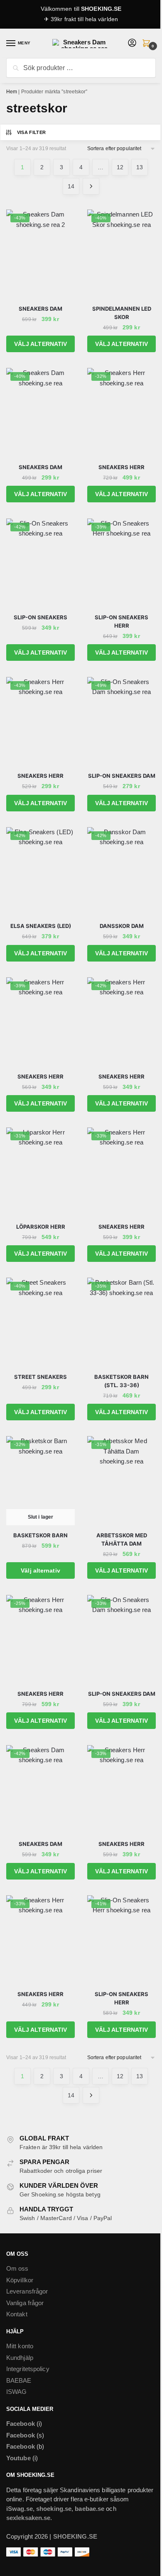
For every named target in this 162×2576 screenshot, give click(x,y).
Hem (12, 92)
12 (120, 167)
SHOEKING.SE (101, 9)
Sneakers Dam (40, 309)
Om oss (17, 2268)
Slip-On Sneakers (40, 617)
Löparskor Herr (41, 1227)
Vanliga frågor (25, 2303)
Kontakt (17, 2314)
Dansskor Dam (122, 926)
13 (140, 167)
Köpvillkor (20, 2280)
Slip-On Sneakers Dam (122, 776)
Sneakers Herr (121, 467)
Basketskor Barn (40, 1535)
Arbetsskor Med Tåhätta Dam (122, 1539)
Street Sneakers (40, 1377)
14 (71, 186)
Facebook (21, 2424)
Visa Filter (32, 132)
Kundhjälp (20, 2358)
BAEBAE (19, 2380)
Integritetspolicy (28, 2369)
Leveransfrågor (27, 2291)
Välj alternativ (41, 344)
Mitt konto (20, 2346)
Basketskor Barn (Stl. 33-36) (121, 1381)
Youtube (18, 2458)
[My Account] (132, 43)
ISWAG (17, 2392)
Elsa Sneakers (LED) (41, 926)
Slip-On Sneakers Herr (121, 621)
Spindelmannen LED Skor (122, 313)
